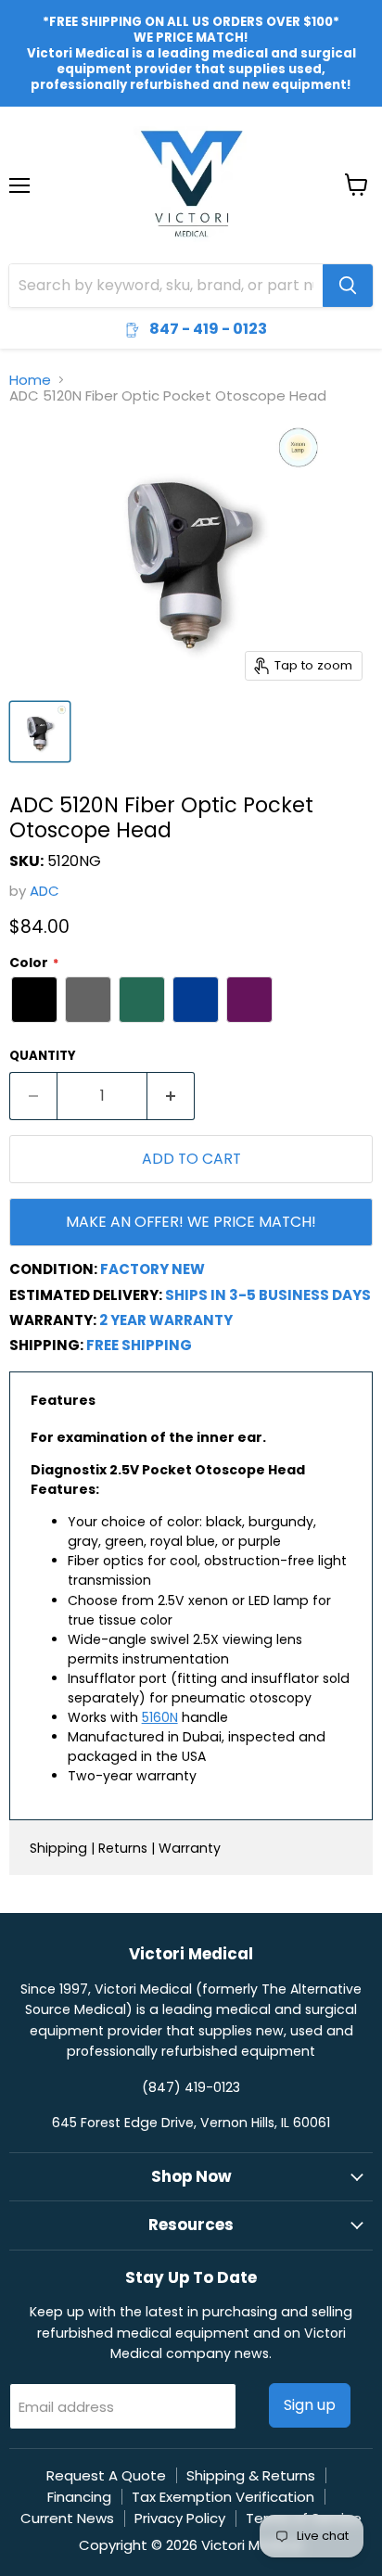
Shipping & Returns (251, 2475)
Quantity (43, 1056)
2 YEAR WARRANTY (166, 1320)
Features (63, 1400)
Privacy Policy (180, 2518)
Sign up (310, 2405)
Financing (79, 2497)
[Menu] (19, 137)
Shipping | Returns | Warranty (125, 1848)
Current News (67, 2518)
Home (30, 380)
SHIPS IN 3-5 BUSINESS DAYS (268, 1295)
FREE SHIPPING (139, 1345)
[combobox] (166, 286)
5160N (160, 1717)
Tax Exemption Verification (223, 2497)
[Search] (348, 286)
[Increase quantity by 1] (171, 1096)
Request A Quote (106, 2475)
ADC (45, 891)
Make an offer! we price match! (191, 1222)
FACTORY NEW (153, 1269)
